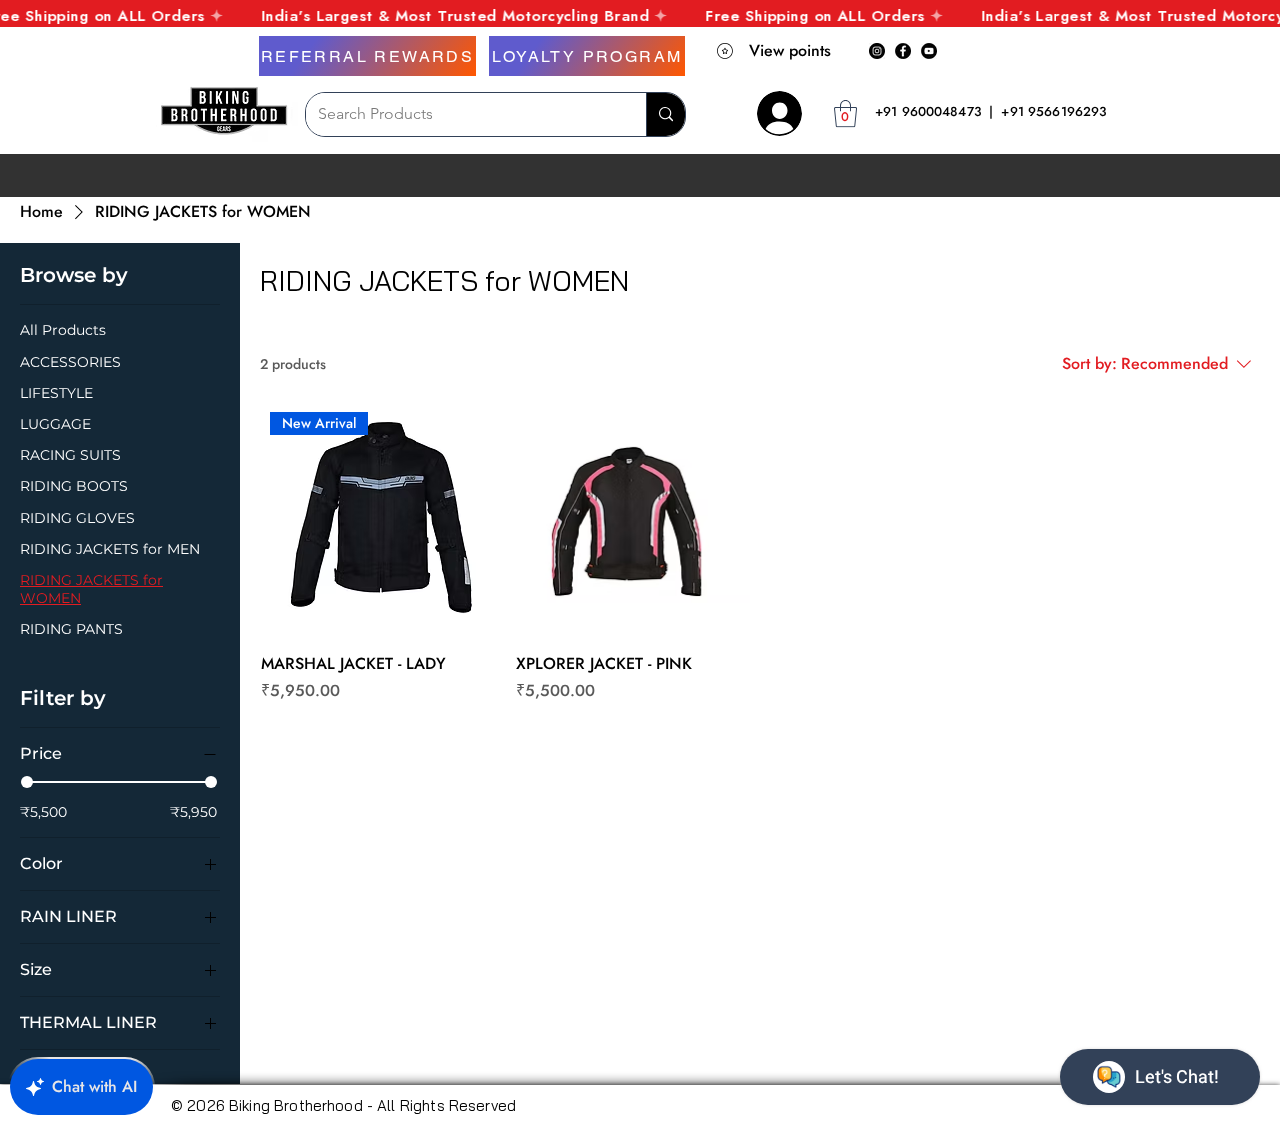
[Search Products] (665, 114)
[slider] (27, 782)
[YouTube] (929, 51)
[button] (845, 113)
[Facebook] (903, 51)
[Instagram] (877, 51)
